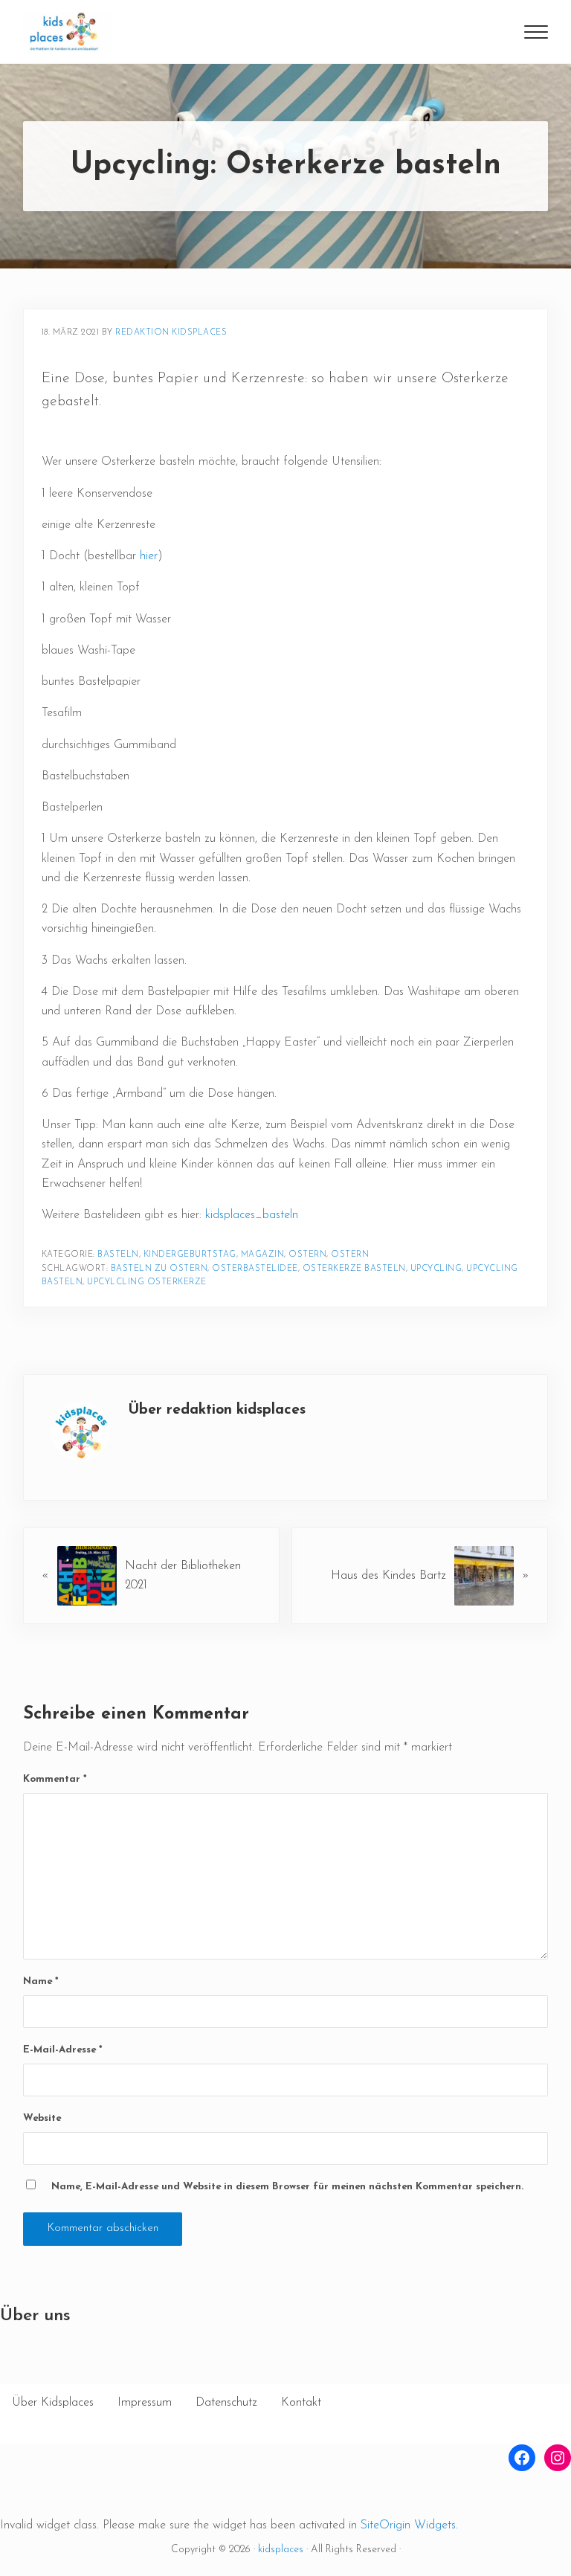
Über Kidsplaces (53, 2403)
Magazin (263, 1255)
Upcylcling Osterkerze (147, 1282)
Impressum (145, 2403)
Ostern (307, 1255)
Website (42, 2118)
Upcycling (436, 1269)
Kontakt (301, 2403)
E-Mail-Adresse (63, 2050)
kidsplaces (281, 2550)
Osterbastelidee (255, 1269)
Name (41, 1981)
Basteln (118, 1255)
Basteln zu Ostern (159, 1269)
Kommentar (55, 1779)
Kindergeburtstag (190, 1255)
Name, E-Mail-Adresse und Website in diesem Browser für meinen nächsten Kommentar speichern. (287, 2187)
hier (149, 556)
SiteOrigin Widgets (408, 2525)
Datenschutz (226, 2403)
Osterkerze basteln (354, 1269)
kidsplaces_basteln (250, 1215)
